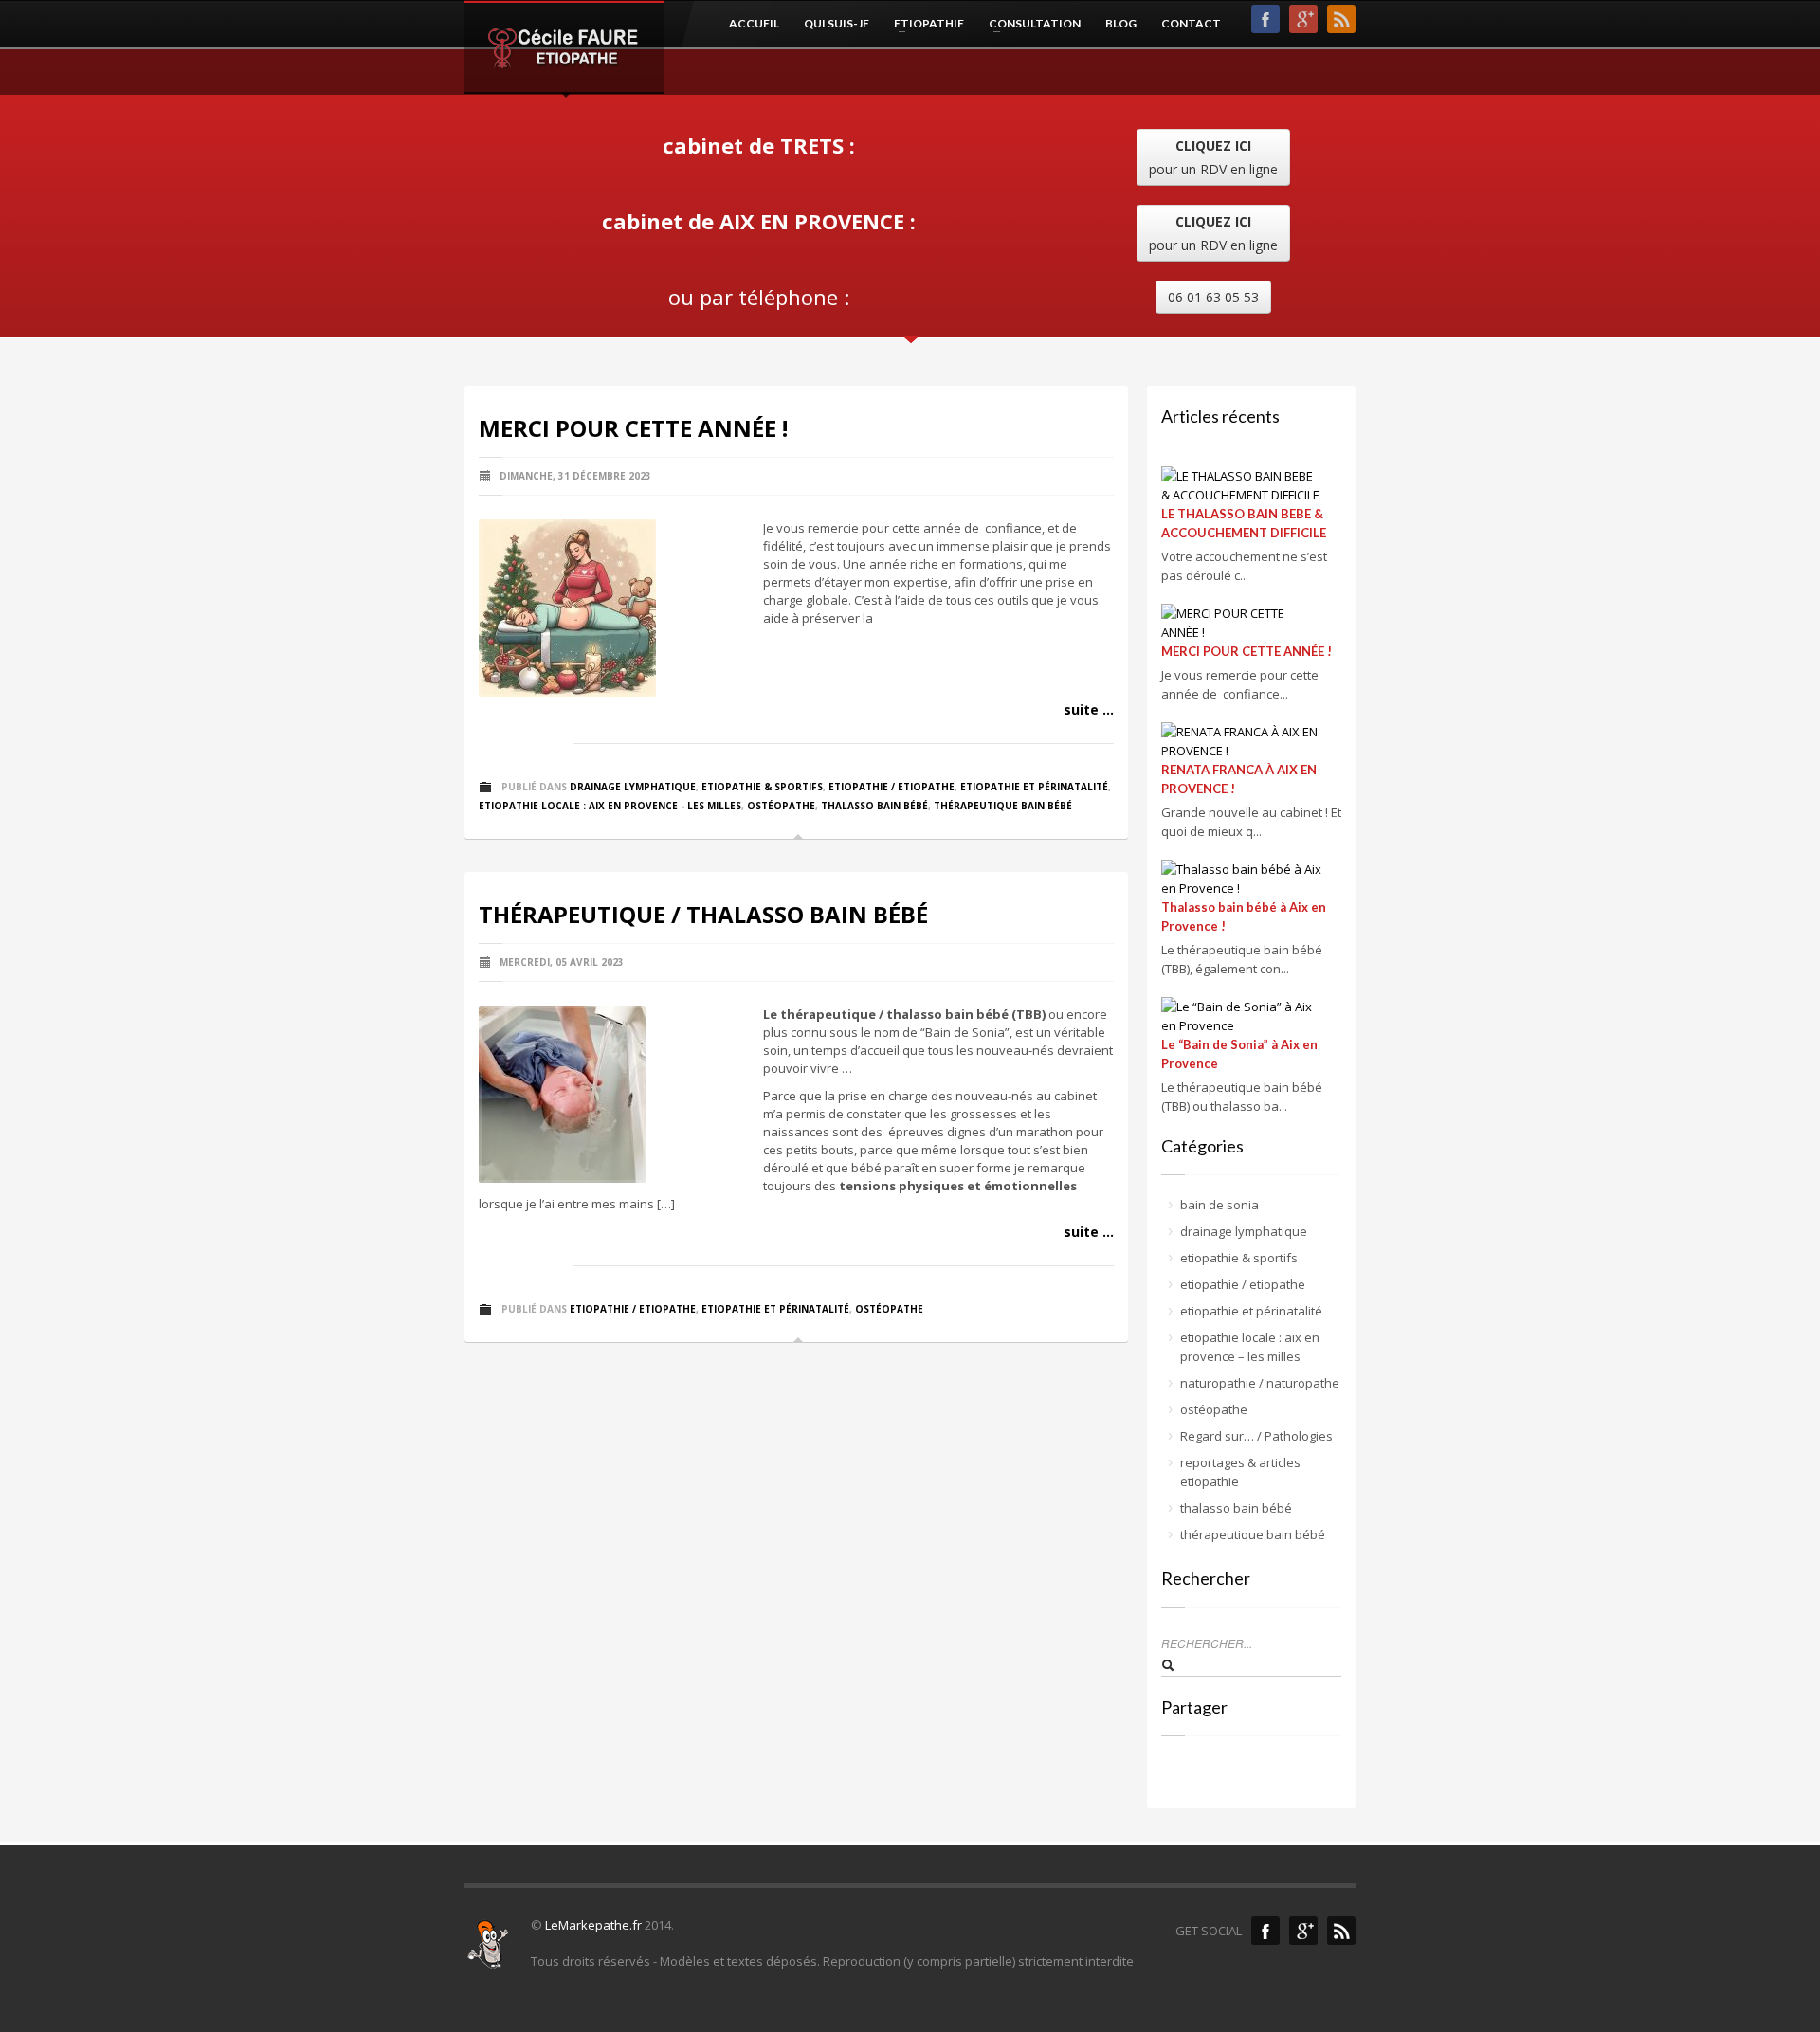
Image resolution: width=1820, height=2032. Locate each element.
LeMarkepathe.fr (593, 1925)
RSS (1341, 19)
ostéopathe (781, 806)
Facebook (1265, 1931)
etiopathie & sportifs (762, 787)
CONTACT (1191, 23)
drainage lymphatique (633, 787)
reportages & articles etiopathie (1240, 1472)
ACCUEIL (754, 23)
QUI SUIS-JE (837, 23)
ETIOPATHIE (923, 23)
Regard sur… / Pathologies (1256, 1436)
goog (1303, 19)
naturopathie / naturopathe (1260, 1383)
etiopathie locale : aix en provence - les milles (610, 806)
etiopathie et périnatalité (1034, 787)
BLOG (1121, 23)
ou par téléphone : (759, 297)
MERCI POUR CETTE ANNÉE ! (633, 428)
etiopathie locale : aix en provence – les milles (1250, 1347)
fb (1265, 19)
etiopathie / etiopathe (892, 787)
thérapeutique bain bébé (1003, 806)
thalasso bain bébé (874, 806)
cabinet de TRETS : (759, 145)
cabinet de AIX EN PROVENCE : (759, 221)
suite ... (1089, 709)
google (1303, 1931)
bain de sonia (1219, 1205)
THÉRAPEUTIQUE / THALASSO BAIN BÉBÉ (703, 914)
